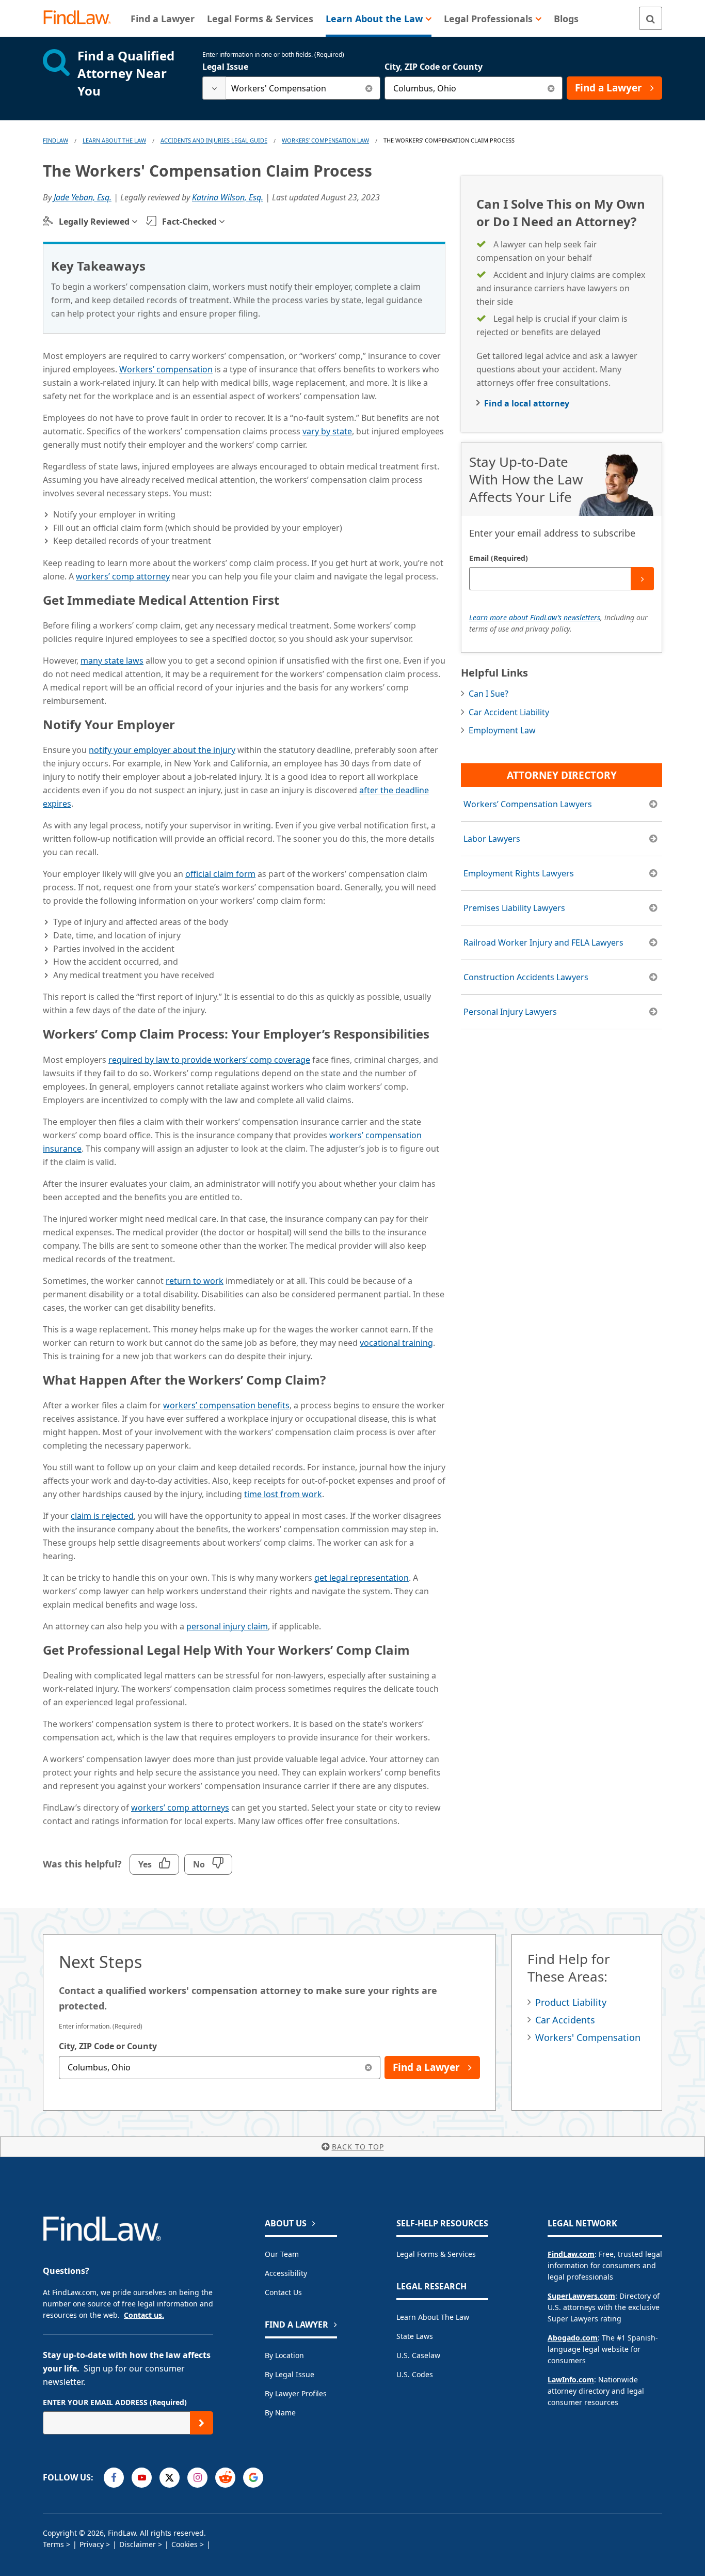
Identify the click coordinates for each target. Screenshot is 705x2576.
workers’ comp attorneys (180, 1808)
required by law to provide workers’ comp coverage (209, 1060)
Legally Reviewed (94, 222)
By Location (284, 2355)
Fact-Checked (189, 222)
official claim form (220, 874)
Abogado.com (573, 2338)
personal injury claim (227, 1626)
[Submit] (642, 579)
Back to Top (358, 2147)
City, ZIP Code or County (434, 67)
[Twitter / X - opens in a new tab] (170, 2478)
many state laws (112, 661)
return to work (195, 1281)
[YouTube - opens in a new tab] (142, 2478)
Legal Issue (225, 67)
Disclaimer (138, 2544)
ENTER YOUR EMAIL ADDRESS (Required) (115, 2402)
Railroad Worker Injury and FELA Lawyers (543, 943)
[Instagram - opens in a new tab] (197, 2478)
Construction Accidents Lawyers (526, 977)
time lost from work (283, 1494)
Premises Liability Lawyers (514, 908)
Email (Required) (499, 558)
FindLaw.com (571, 2254)
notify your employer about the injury (162, 750)
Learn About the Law (433, 2317)
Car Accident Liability (509, 712)
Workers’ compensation (166, 369)
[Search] (651, 18)
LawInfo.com (571, 2379)
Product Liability (571, 2002)
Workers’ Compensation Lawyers (528, 804)
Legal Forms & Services (436, 2254)
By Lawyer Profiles (296, 2393)
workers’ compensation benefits (226, 1405)
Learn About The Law (114, 140)
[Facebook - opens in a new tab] (114, 2478)
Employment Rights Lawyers (519, 873)
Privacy (92, 2544)
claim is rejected (102, 1516)
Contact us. (144, 2315)
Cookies (185, 2544)
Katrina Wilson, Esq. (228, 197)
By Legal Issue (290, 2374)
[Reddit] (225, 2478)
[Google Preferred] (253, 2478)
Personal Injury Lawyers (510, 1012)
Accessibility (286, 2273)
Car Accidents (565, 2020)
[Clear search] (369, 88)
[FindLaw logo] (81, 18)
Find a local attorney (527, 403)
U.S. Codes (415, 2374)
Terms (53, 2544)
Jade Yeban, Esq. (83, 197)
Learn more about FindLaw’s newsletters (535, 617)
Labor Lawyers (492, 839)
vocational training (396, 1343)
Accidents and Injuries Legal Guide (214, 140)
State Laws (415, 2336)
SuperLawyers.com (581, 2296)
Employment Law (502, 730)
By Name (280, 2413)
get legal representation (362, 1578)
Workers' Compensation (588, 2037)
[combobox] (291, 88)
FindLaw (55, 140)
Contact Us (283, 2292)
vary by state (327, 431)
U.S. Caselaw (418, 2355)
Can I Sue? (488, 694)
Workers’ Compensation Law (325, 140)
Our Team (282, 2254)
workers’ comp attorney (123, 576)
